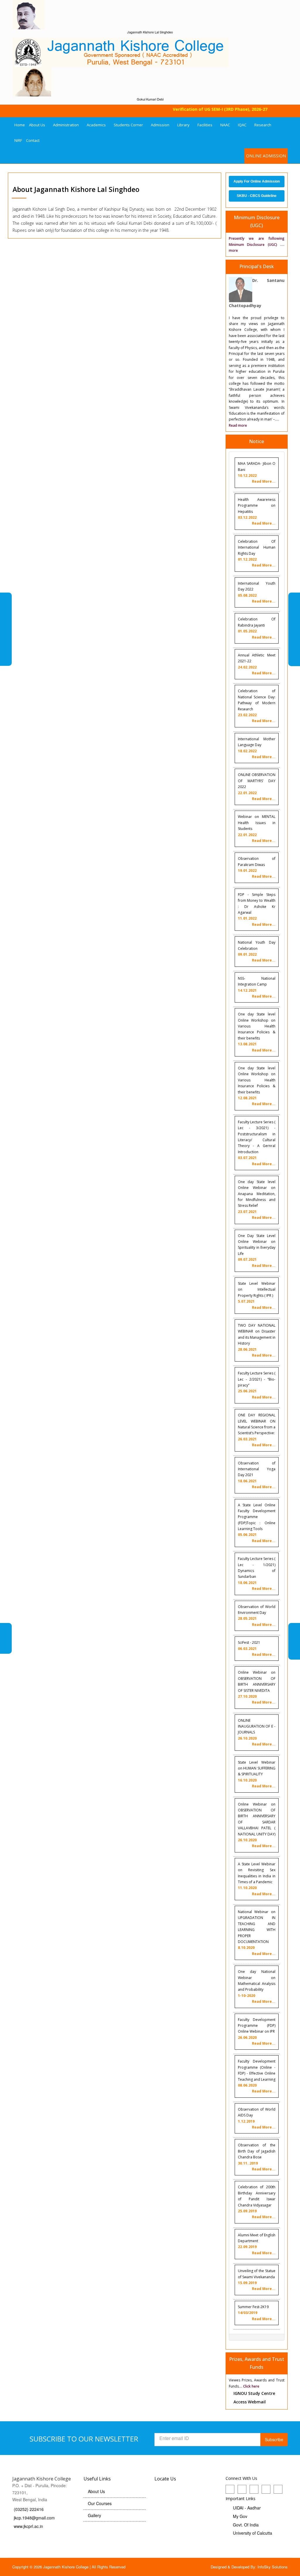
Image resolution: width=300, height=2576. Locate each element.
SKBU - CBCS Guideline (257, 196)
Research (263, 125)
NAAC (225, 125)
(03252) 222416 (29, 2509)
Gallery (94, 2515)
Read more (238, 425)
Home (20, 125)
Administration (66, 125)
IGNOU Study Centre (254, 2393)
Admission (160, 125)
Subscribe (274, 2439)
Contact (33, 140)
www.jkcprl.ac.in (28, 2526)
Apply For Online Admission (257, 181)
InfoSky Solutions (273, 2567)
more (233, 250)
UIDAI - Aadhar (247, 2508)
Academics (96, 125)
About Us (37, 125)
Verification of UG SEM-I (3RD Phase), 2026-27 (208, 109)
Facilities (205, 125)
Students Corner (128, 125)
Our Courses (100, 2503)
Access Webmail (250, 2402)
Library (183, 125)
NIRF (18, 140)
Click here (251, 2386)
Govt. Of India (246, 2525)
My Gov (240, 2516)
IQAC (242, 125)
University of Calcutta (253, 2533)
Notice (256, 441)
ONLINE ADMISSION (266, 156)
